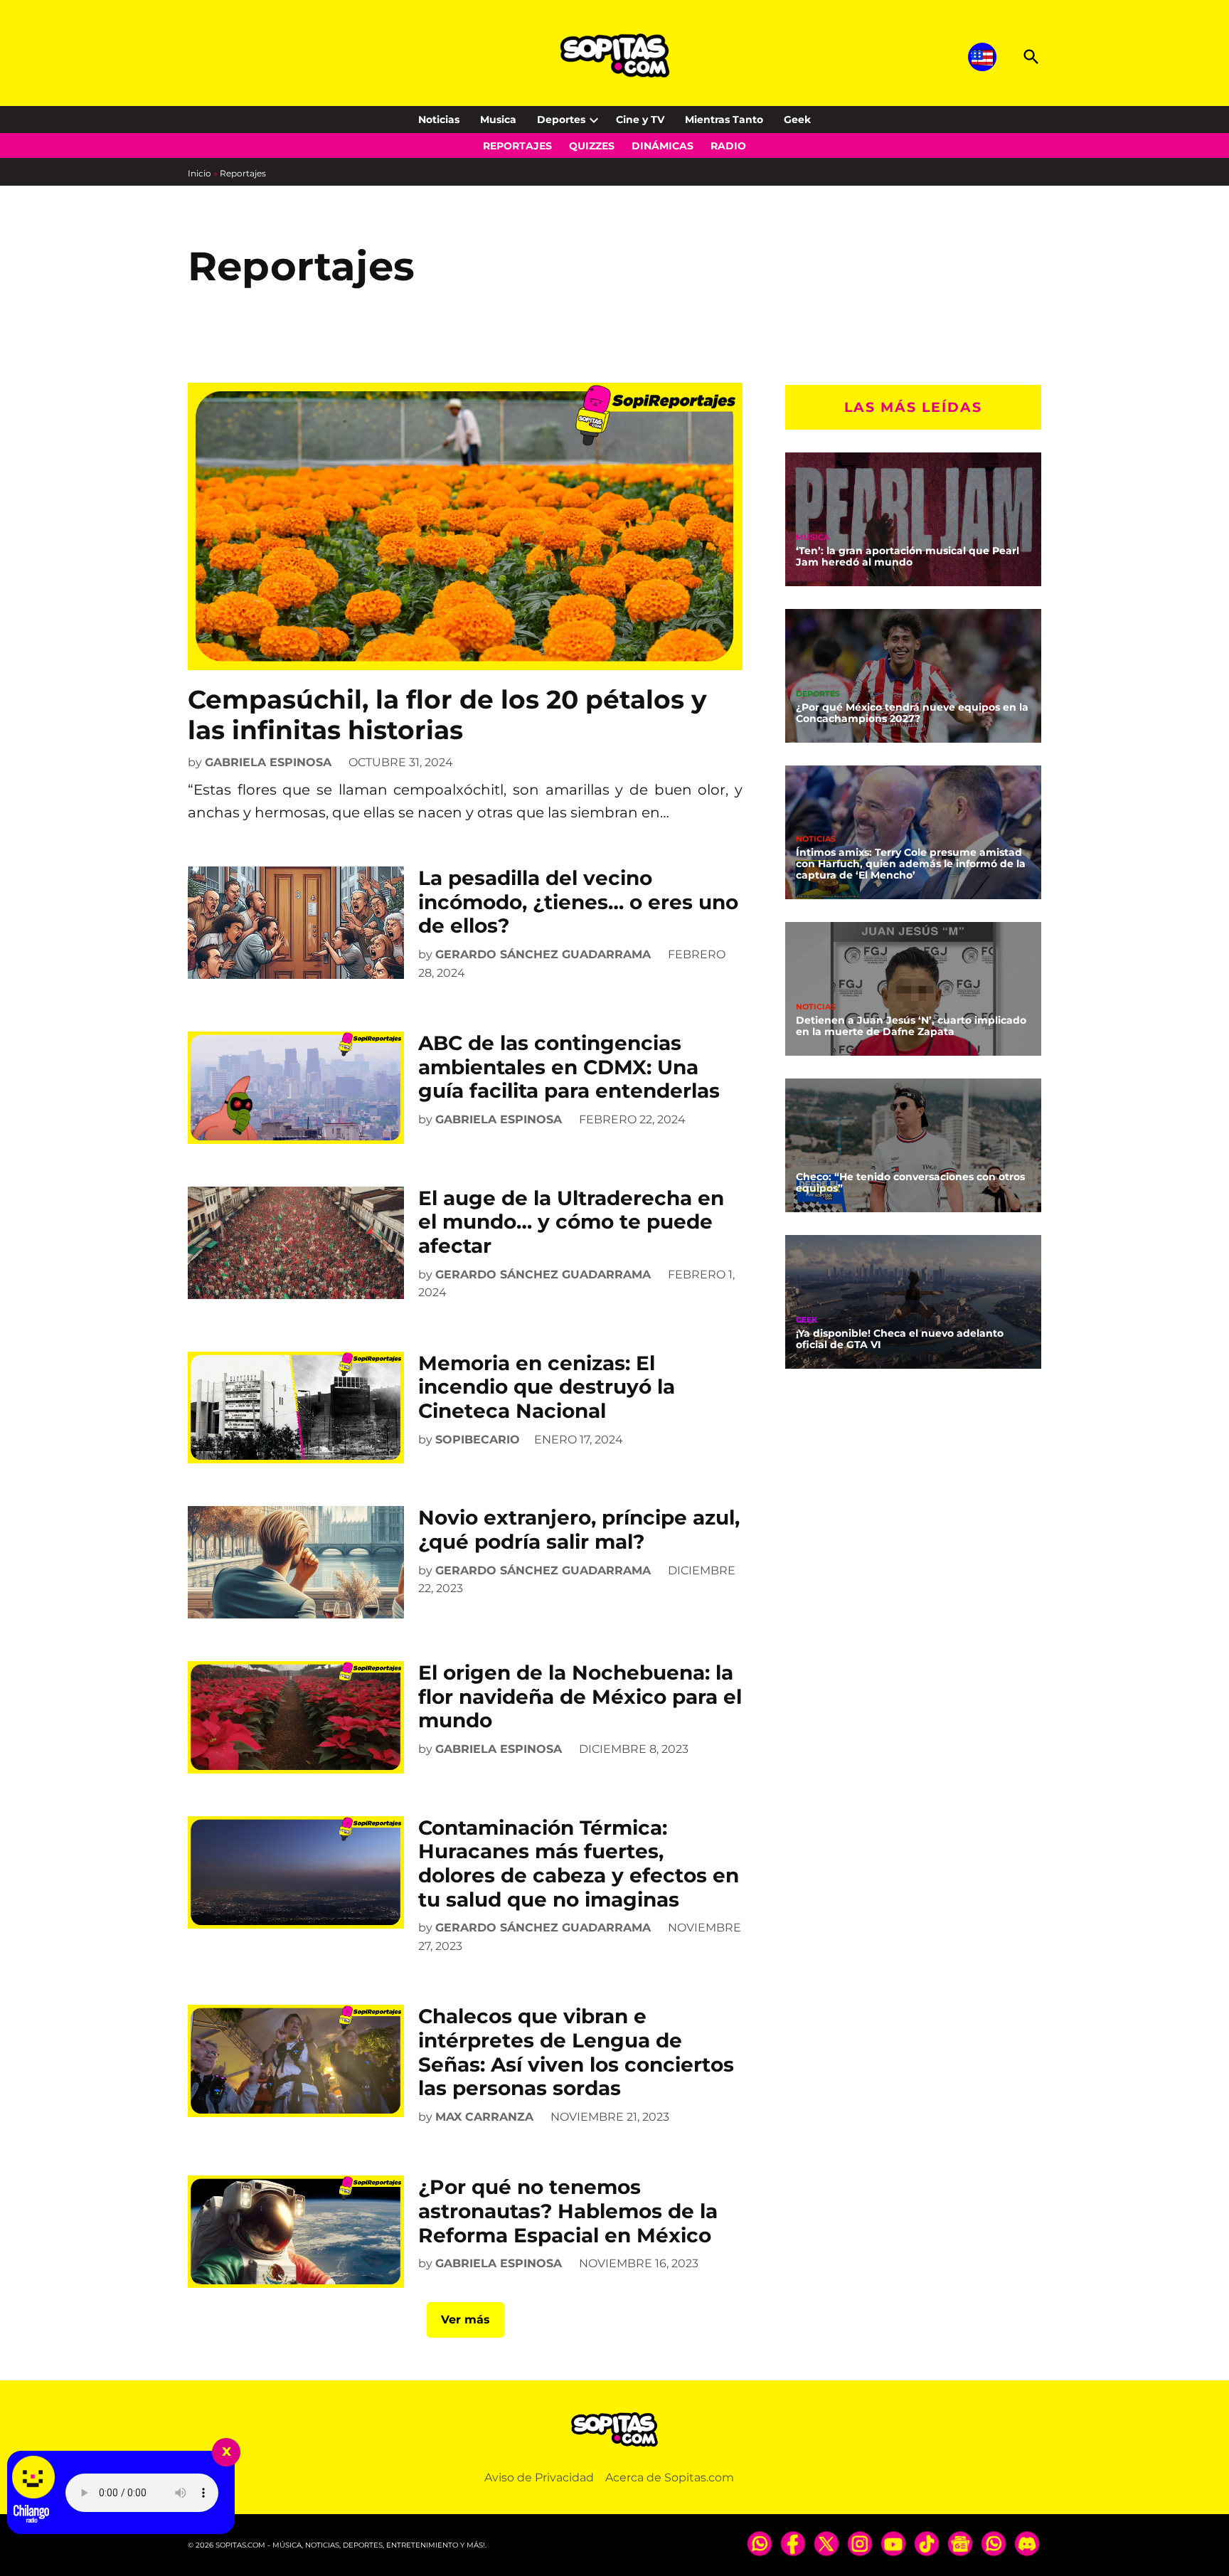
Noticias (439, 120)
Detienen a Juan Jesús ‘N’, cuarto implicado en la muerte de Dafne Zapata (911, 1026)
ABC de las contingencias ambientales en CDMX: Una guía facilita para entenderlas (569, 1067)
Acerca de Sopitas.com (670, 2477)
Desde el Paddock (837, 1164)
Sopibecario (478, 1440)
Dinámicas (663, 146)
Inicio (199, 173)
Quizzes (592, 146)
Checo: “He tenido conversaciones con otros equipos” (910, 1182)
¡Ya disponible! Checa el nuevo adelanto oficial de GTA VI (900, 1339)
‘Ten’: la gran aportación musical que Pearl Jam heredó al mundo (908, 556)
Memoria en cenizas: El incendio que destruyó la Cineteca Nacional (547, 1387)
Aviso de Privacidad (539, 2477)
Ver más (465, 2320)
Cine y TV (640, 120)
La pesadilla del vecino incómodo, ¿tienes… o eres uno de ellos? (578, 902)
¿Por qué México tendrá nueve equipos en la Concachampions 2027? (912, 713)
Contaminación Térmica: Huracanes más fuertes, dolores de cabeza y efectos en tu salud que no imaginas (579, 1864)
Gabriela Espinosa (268, 762)
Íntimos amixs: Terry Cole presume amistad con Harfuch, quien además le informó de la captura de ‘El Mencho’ (911, 864)
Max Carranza (484, 2117)
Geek (797, 120)
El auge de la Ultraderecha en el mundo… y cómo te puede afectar (571, 1222)
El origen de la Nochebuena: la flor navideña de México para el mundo (580, 1696)
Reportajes (517, 146)
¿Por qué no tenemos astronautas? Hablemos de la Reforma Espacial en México (568, 2211)
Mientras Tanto (724, 120)
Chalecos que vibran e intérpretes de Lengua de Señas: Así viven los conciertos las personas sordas (576, 2052)
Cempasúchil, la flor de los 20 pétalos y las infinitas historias (447, 715)
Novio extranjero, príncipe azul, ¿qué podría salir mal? (579, 1530)
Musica (498, 120)
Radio (728, 146)
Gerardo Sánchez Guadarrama (543, 954)
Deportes (561, 120)
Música (813, 537)
